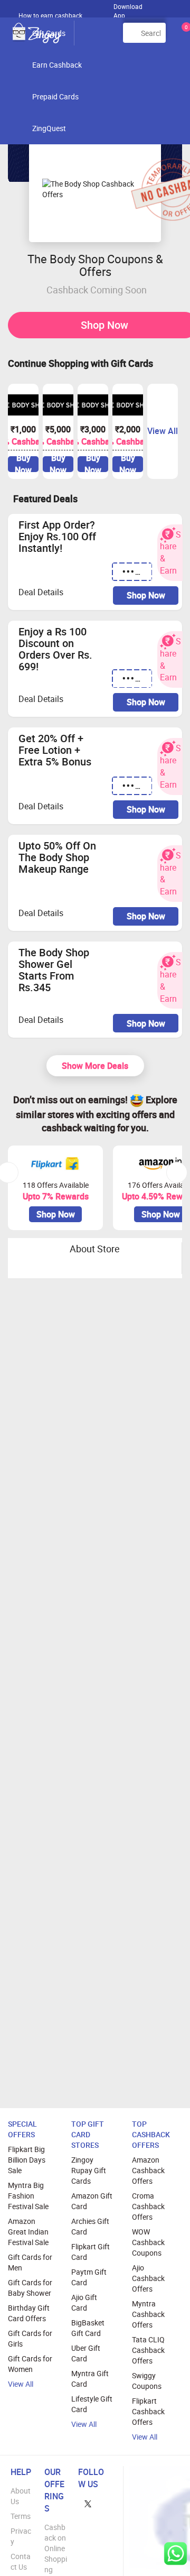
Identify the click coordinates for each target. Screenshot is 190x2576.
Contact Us (21, 2561)
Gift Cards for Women (30, 2364)
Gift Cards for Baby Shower (30, 2288)
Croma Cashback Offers (148, 2206)
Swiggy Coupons (147, 2381)
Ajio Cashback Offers (148, 2278)
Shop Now (146, 595)
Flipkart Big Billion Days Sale (27, 2160)
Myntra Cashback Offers (148, 2314)
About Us (21, 2496)
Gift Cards (49, 33)
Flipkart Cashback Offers (148, 2411)
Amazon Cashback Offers (148, 2170)
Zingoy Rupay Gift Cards (89, 2170)
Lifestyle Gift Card (92, 2404)
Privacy (21, 2536)
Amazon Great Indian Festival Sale (28, 2232)
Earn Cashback (57, 65)
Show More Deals (95, 1066)
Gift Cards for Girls (30, 2338)
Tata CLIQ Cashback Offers (148, 2350)
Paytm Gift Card (89, 2277)
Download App (128, 8)
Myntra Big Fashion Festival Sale (28, 2196)
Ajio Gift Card (84, 2302)
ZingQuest (49, 128)
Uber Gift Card (86, 2353)
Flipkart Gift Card (91, 2252)
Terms (21, 2516)
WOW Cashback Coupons (148, 2242)
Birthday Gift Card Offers (29, 2313)
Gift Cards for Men (30, 2262)
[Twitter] (88, 2503)
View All (21, 2384)
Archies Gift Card (90, 2226)
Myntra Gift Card (90, 2379)
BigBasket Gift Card (88, 2328)
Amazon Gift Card (92, 2201)
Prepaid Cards (55, 96)
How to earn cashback (51, 15)
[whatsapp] (175, 2554)
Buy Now (23, 464)
